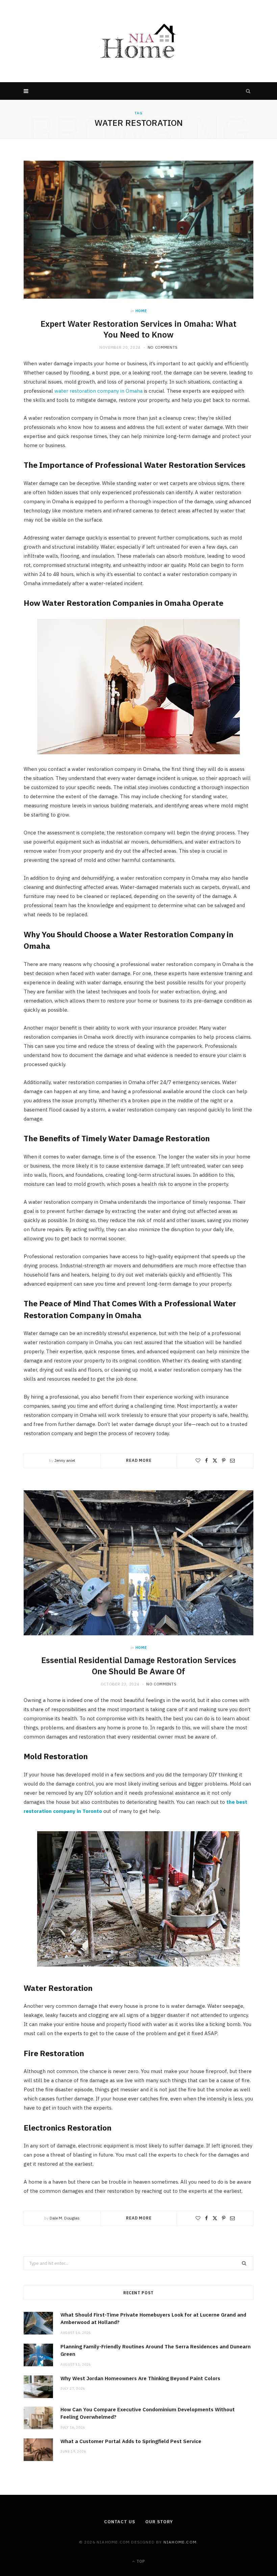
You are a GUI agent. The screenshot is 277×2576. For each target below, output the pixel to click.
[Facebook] (206, 1460)
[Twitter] (215, 1460)
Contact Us (120, 2522)
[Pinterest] (224, 1460)
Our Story (159, 2522)
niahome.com (180, 2542)
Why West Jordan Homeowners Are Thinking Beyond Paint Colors (140, 2378)
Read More (139, 1460)
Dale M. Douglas (65, 2218)
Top (140, 2561)
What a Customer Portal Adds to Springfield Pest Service (131, 2441)
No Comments (163, 347)
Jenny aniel (65, 1460)
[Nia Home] (138, 41)
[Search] (248, 91)
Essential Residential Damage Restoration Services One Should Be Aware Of (139, 1665)
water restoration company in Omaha (98, 391)
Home (141, 311)
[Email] (232, 1460)
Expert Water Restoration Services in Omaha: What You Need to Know (138, 329)
